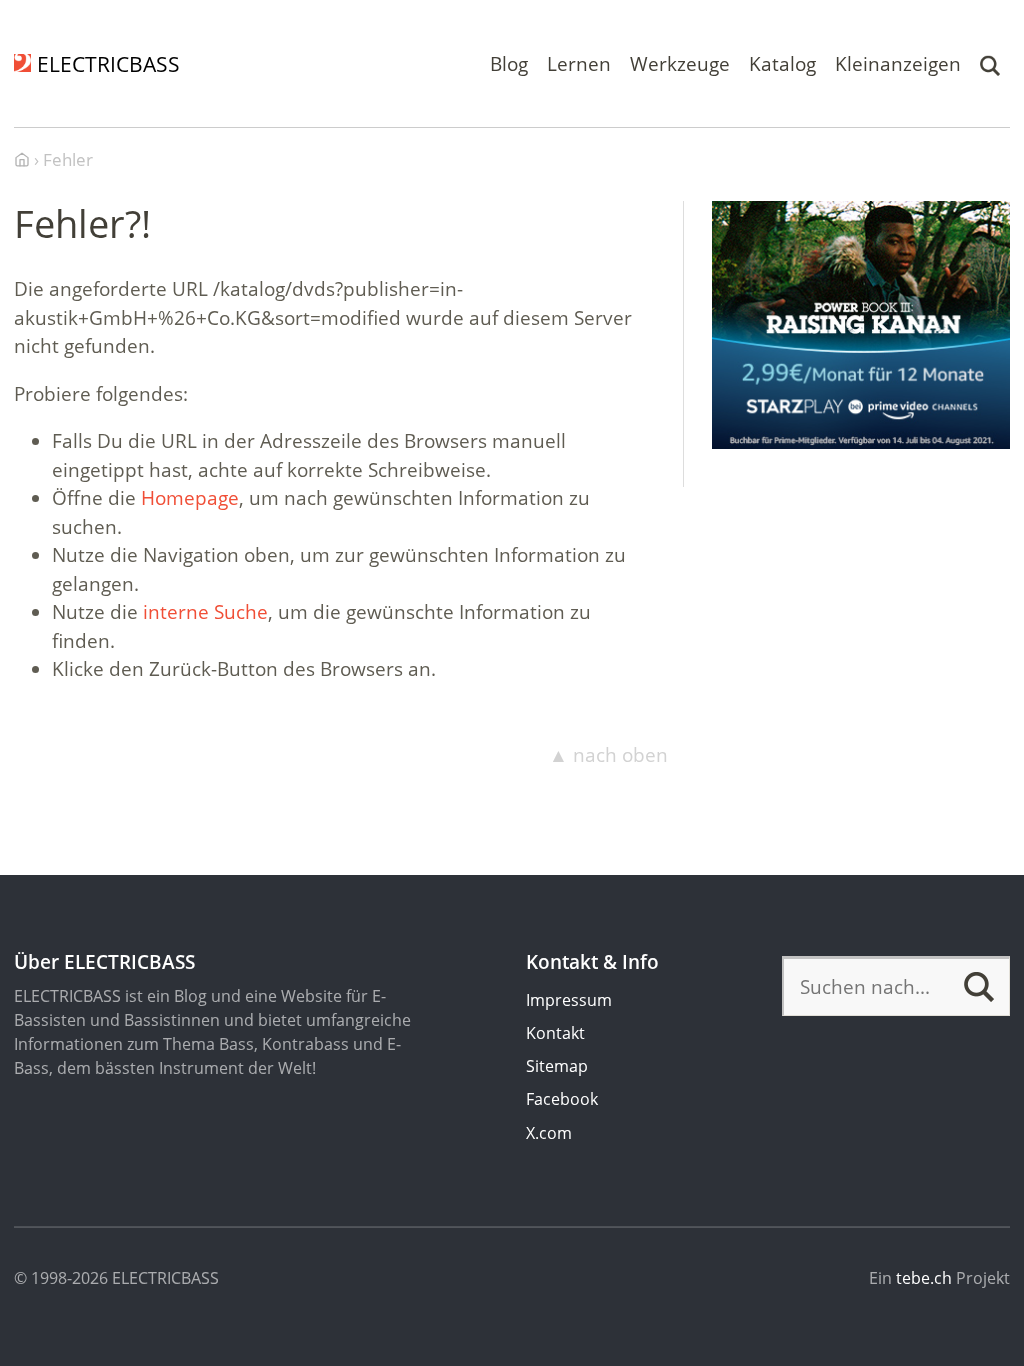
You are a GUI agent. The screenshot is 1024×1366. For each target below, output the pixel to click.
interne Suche (205, 612)
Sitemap (557, 1066)
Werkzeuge (680, 63)
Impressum (569, 1000)
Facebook (562, 1099)
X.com (549, 1133)
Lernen (579, 63)
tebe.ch (924, 1278)
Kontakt (555, 1033)
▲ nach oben (608, 755)
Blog (509, 63)
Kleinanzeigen (898, 63)
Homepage (190, 498)
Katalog (782, 63)
